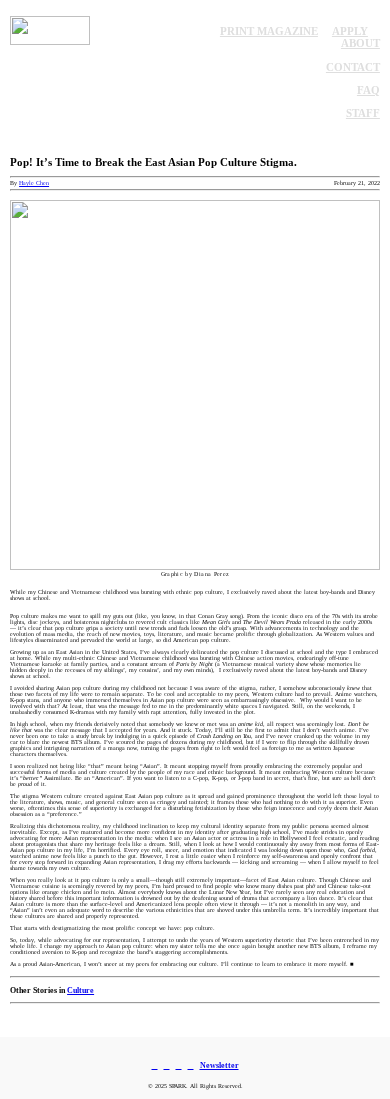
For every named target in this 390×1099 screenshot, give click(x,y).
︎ (179, 1065)
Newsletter (219, 1065)
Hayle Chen (34, 183)
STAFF (363, 113)
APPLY (350, 31)
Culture (80, 990)
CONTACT (353, 67)
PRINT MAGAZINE (269, 31)
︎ (155, 1065)
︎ (167, 1065)
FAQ (368, 90)
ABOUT (360, 43)
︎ (191, 1065)
